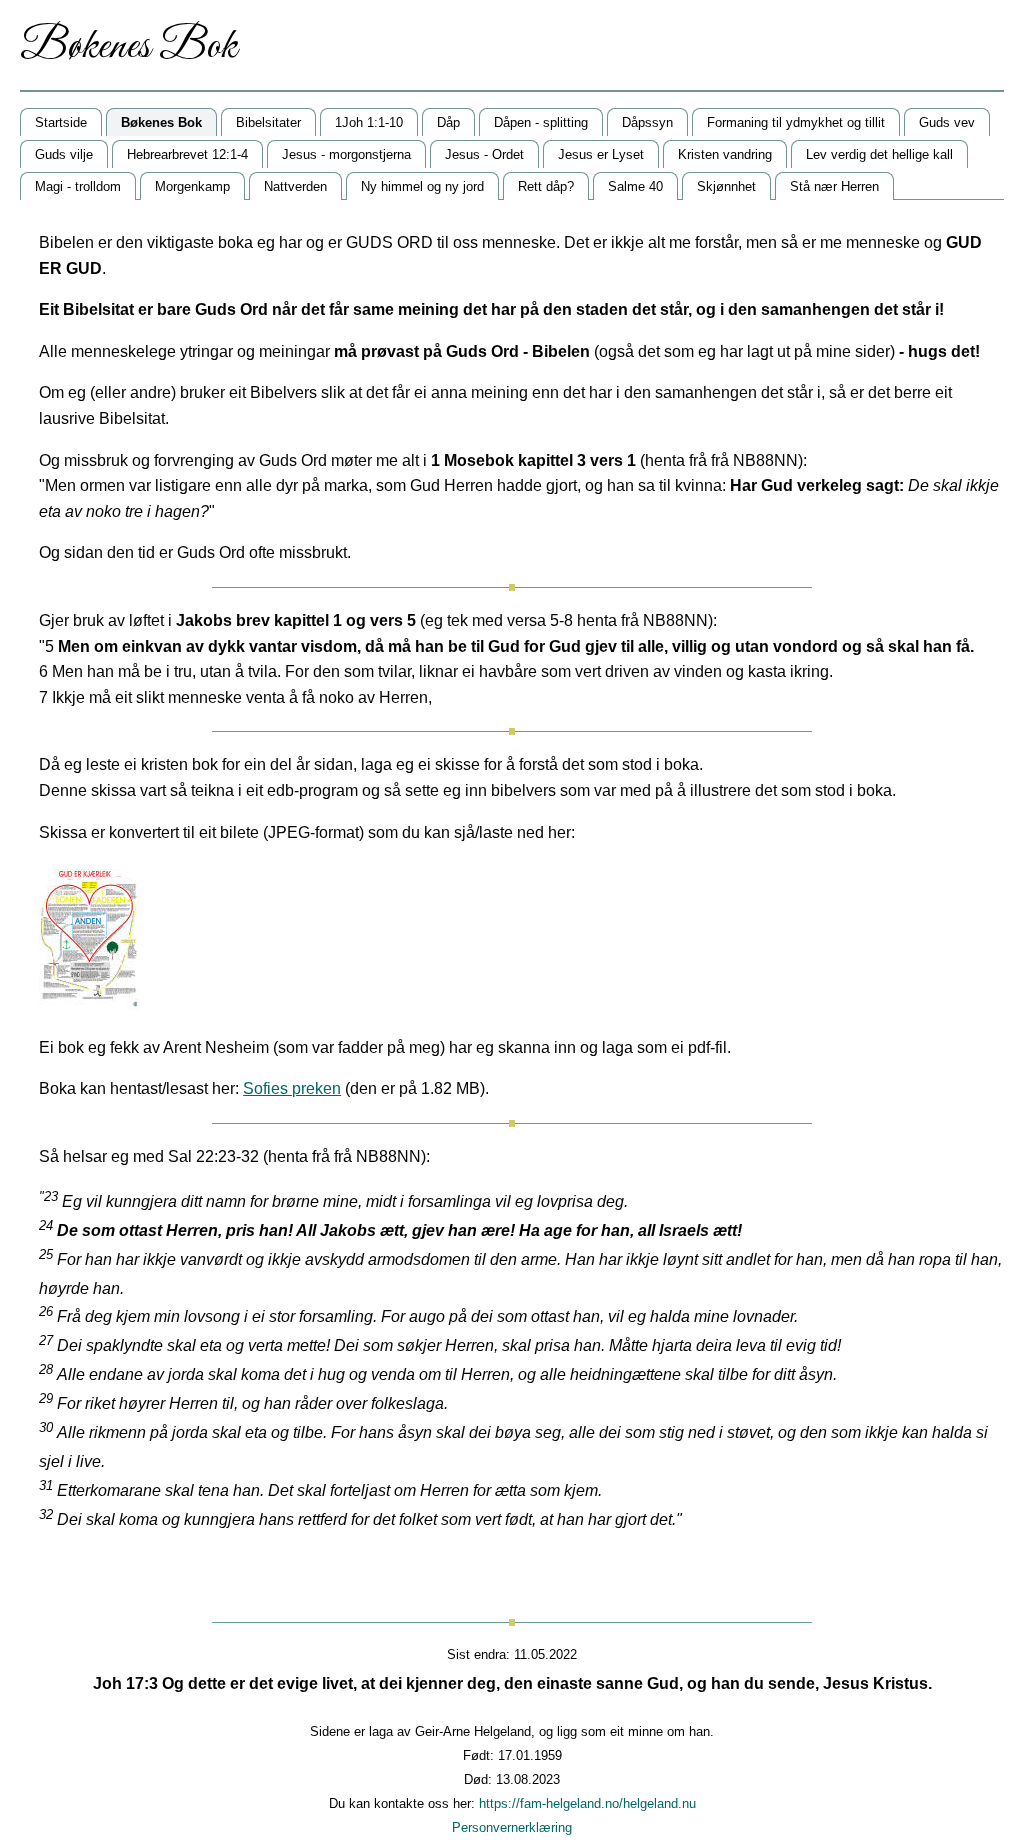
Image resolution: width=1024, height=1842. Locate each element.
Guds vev (947, 122)
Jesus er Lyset (601, 154)
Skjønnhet (726, 186)
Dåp (448, 122)
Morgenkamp (192, 186)
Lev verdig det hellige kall (879, 154)
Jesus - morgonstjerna (346, 154)
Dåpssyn (647, 122)
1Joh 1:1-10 (369, 122)
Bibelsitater (268, 122)
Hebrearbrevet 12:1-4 (187, 154)
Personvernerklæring (512, 1827)
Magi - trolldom (78, 186)
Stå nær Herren (834, 186)
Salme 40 (635, 186)
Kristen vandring (725, 154)
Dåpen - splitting (541, 122)
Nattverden (295, 186)
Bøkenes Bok (161, 122)
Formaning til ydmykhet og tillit (796, 122)
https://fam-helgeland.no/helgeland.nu (587, 1803)
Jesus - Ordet (484, 154)
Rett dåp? (546, 186)
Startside (61, 122)
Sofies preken (292, 1088)
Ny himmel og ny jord (422, 186)
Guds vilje (64, 154)
